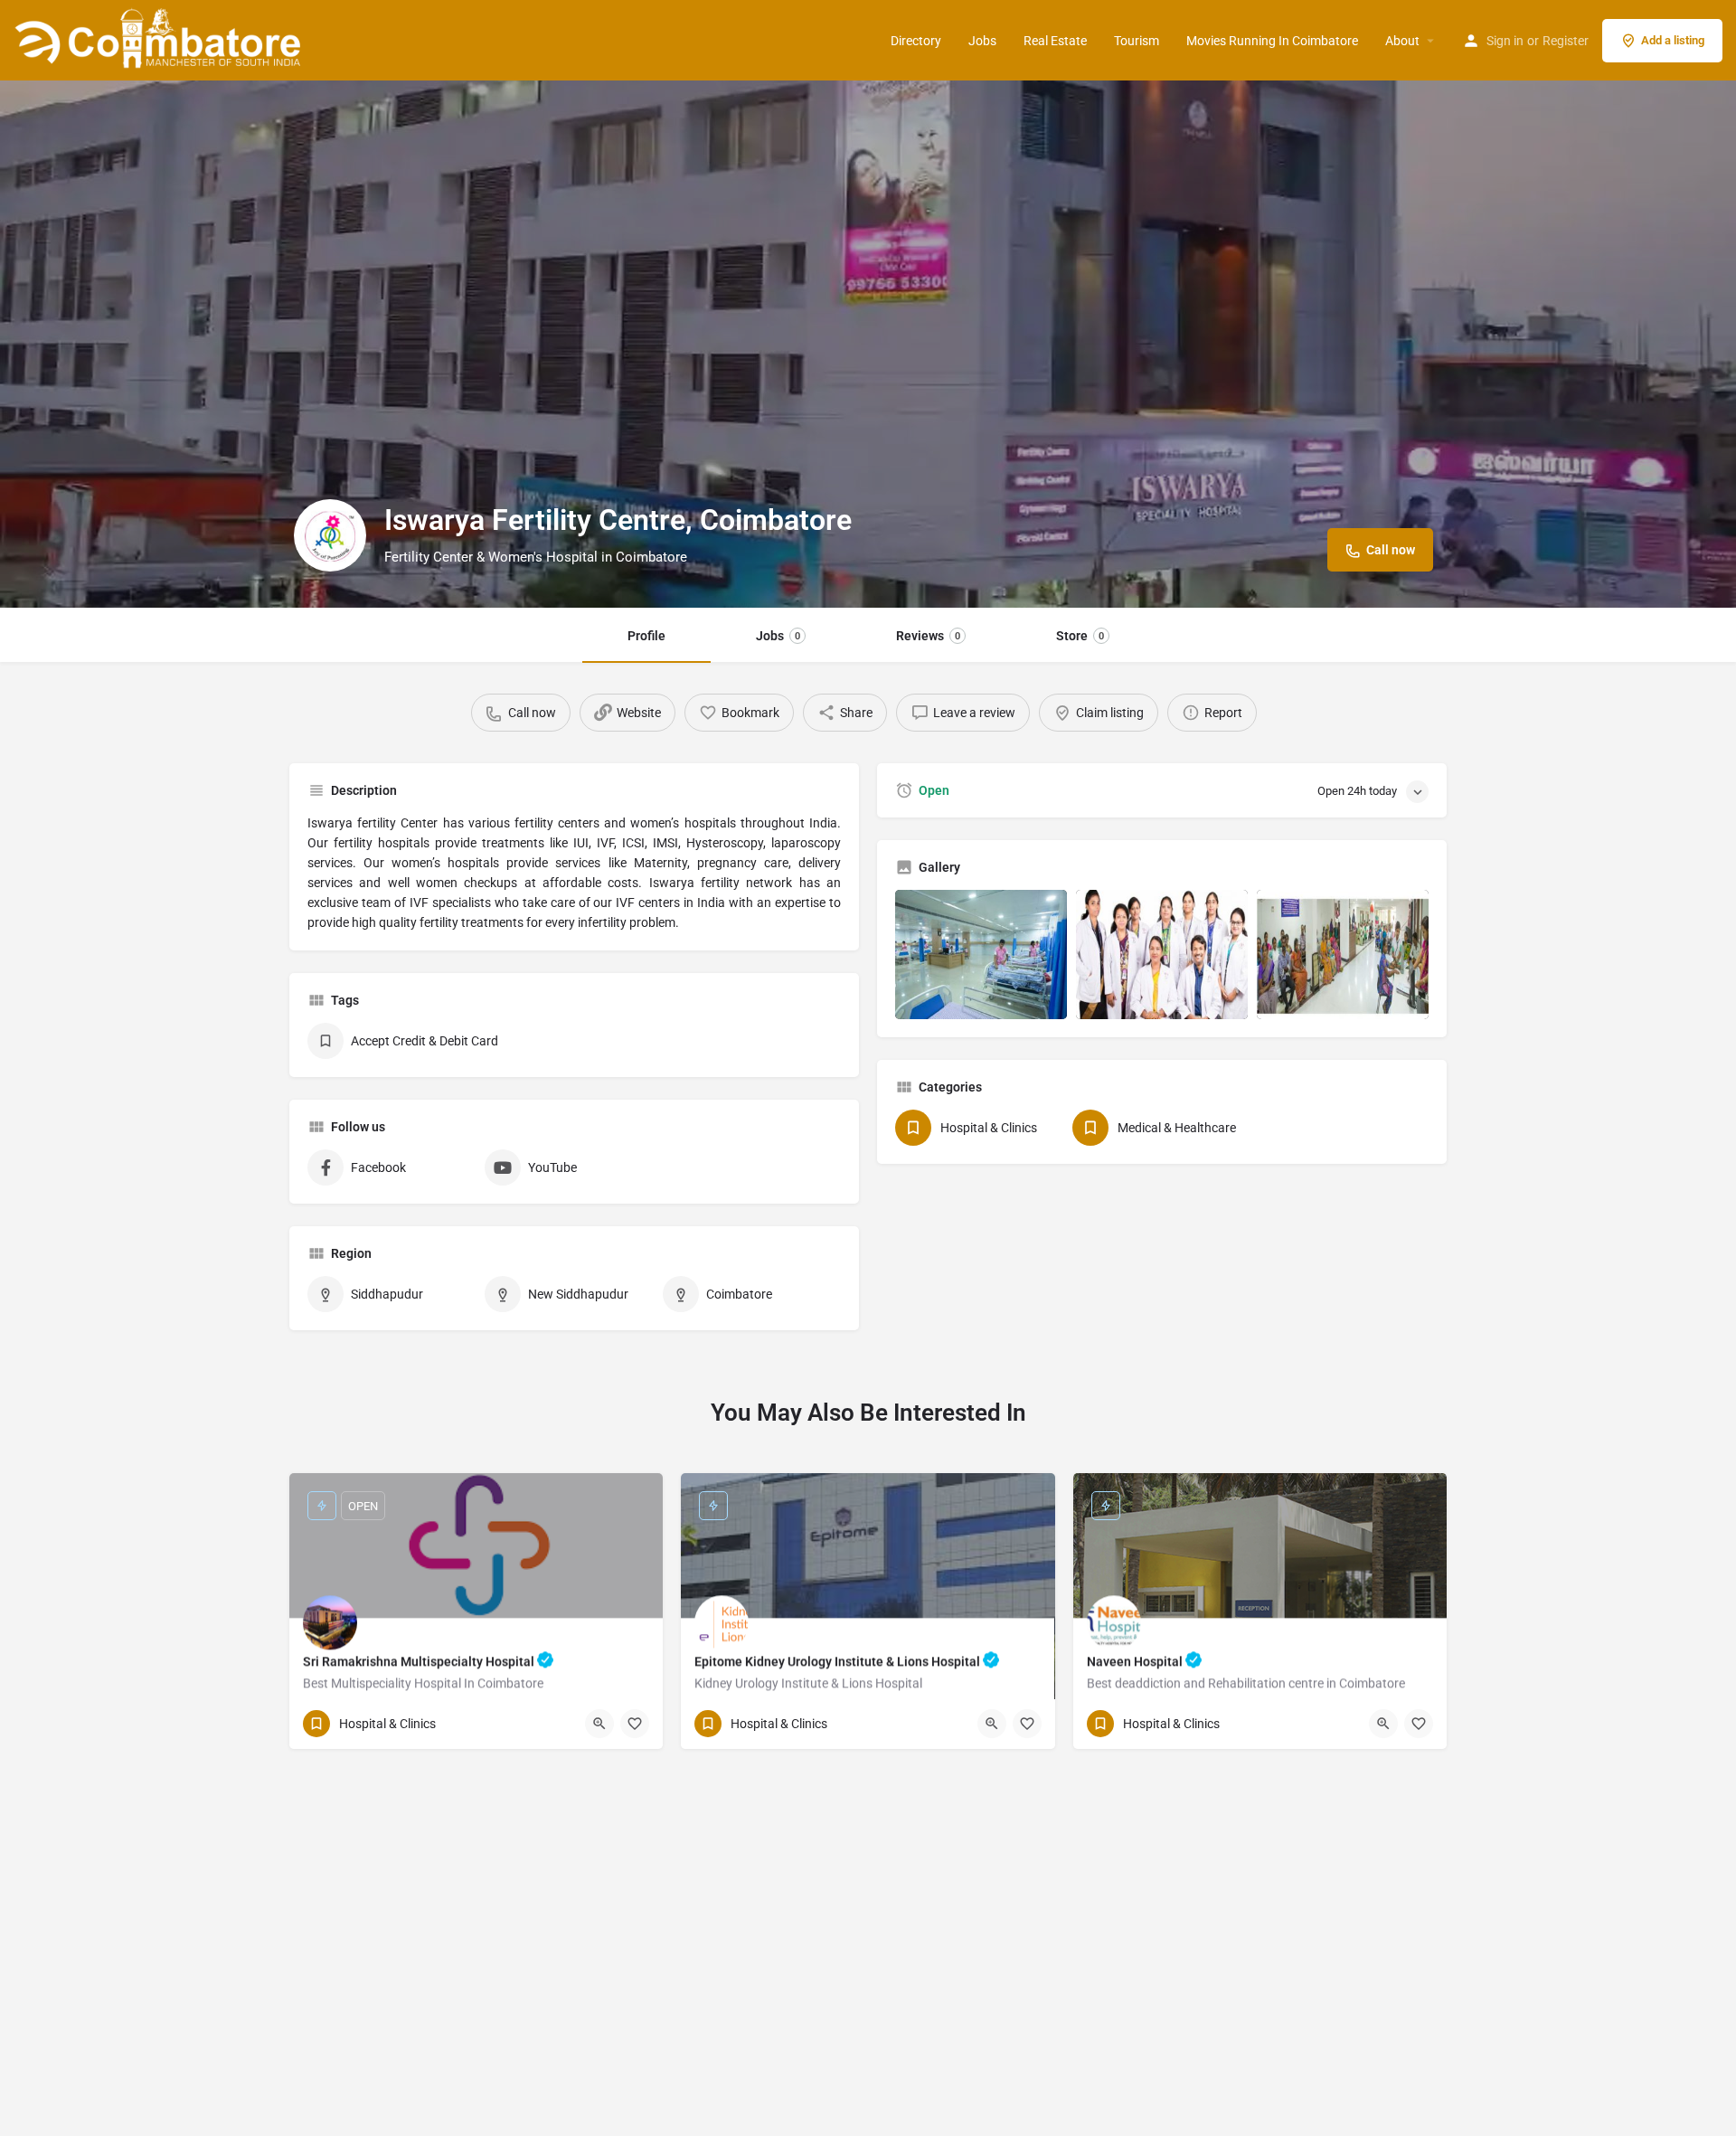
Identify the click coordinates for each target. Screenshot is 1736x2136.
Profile (646, 636)
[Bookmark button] (635, 1724)
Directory (916, 41)
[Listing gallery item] (981, 955)
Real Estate (1055, 41)
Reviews (928, 636)
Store (1080, 636)
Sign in (1505, 41)
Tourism (1137, 41)
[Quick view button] (599, 1724)
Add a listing (1673, 40)
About (1402, 41)
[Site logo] (160, 39)
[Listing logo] (330, 535)
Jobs (982, 41)
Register (1566, 41)
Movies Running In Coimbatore (1272, 41)
